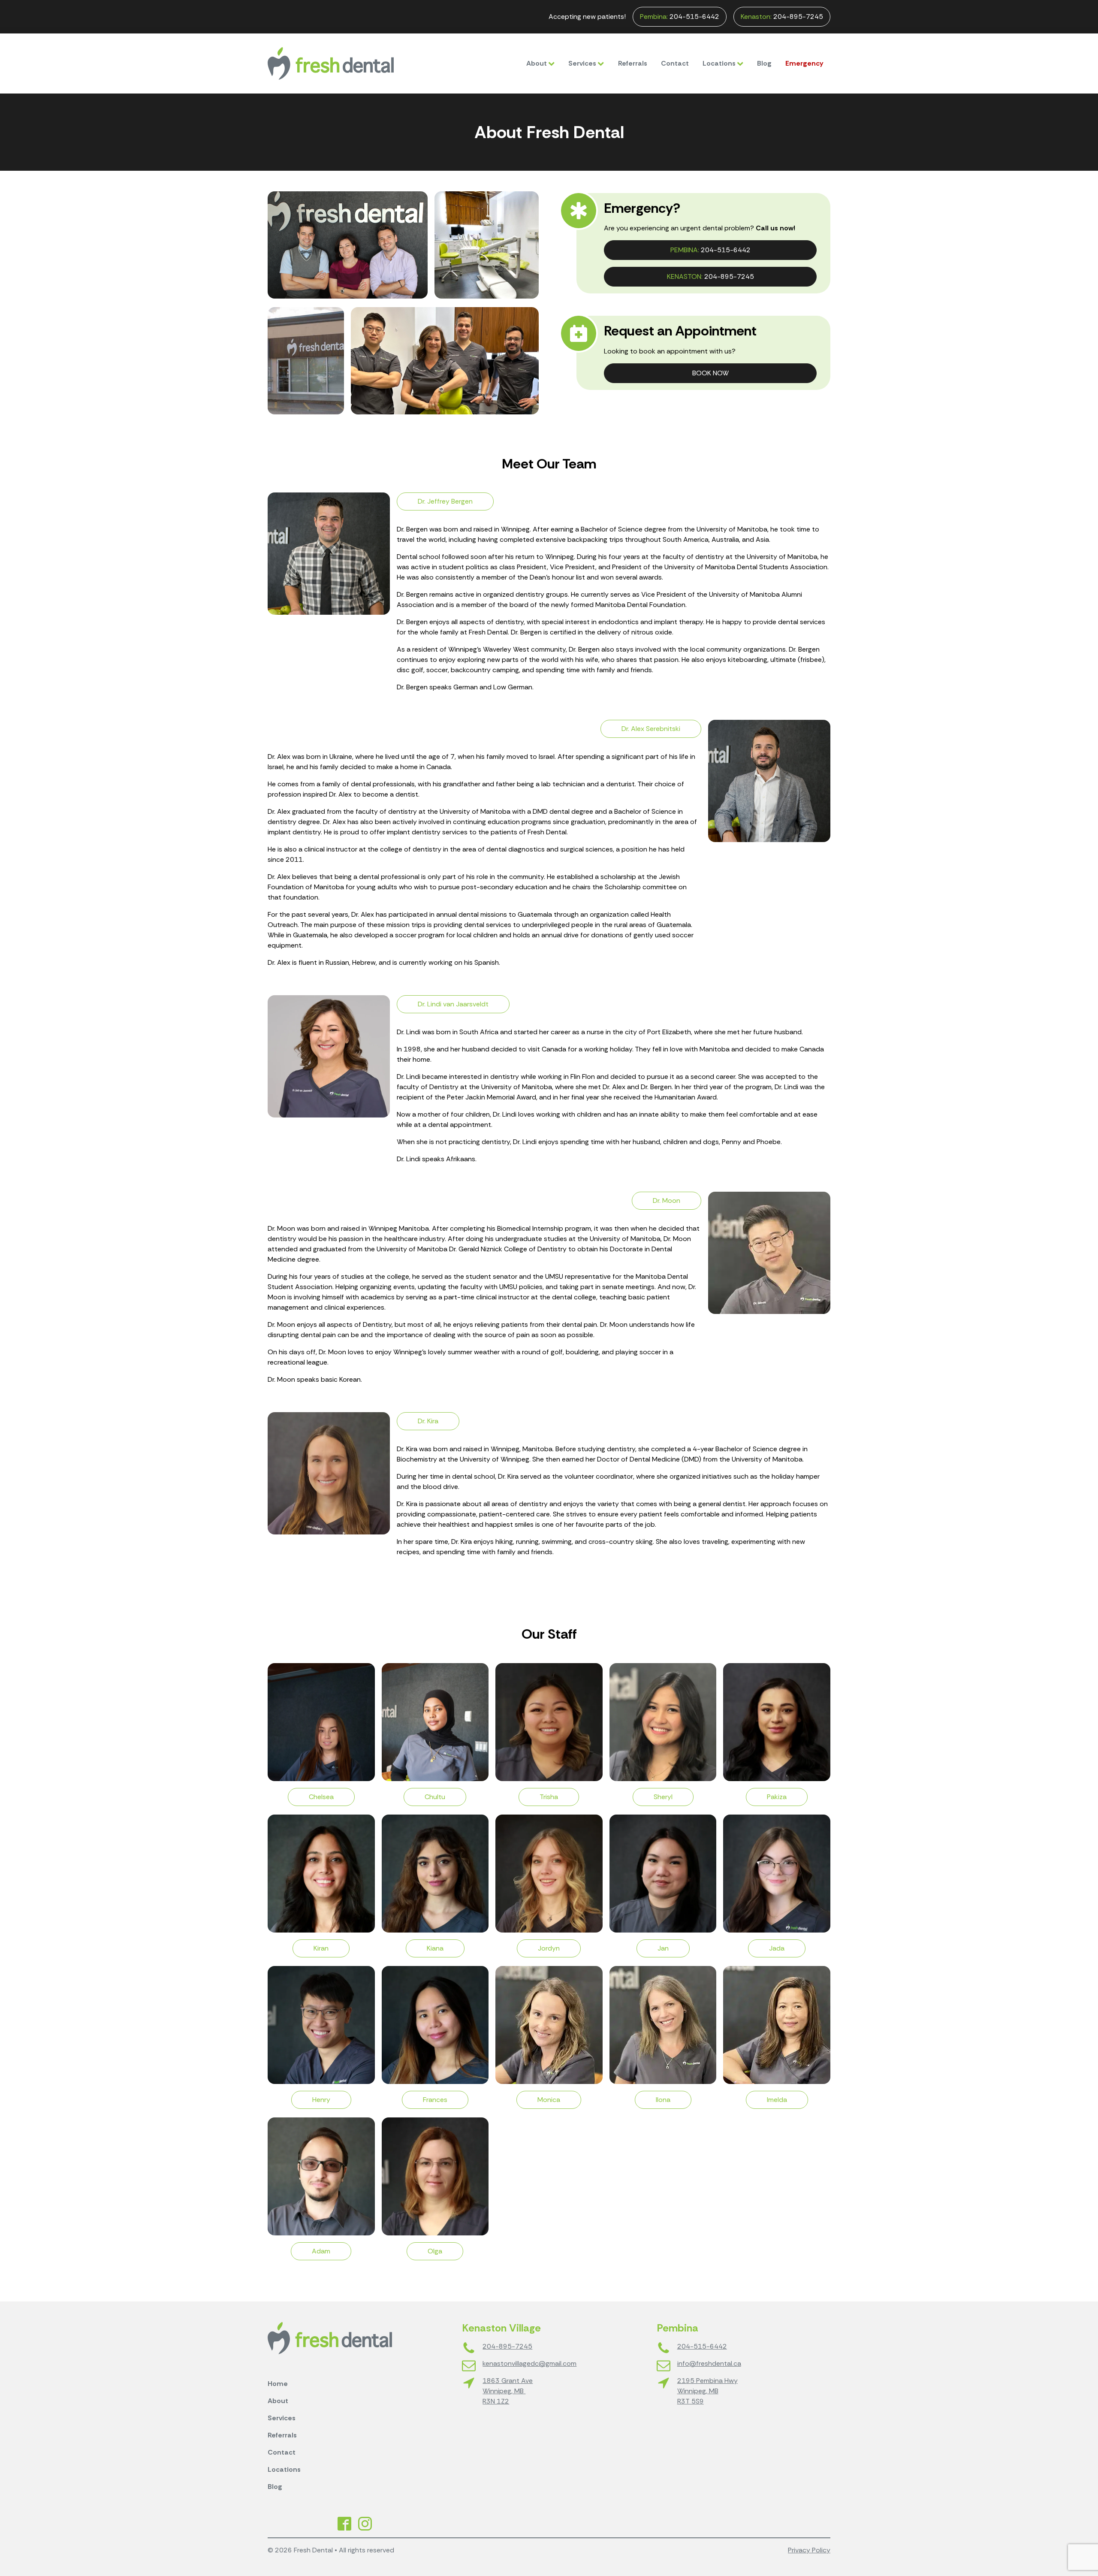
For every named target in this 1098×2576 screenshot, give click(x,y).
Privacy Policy (809, 2550)
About (537, 63)
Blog (764, 63)
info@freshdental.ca (709, 2363)
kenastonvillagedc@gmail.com (529, 2363)
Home (278, 2384)
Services (582, 63)
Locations (719, 63)
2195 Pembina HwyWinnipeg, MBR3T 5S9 (707, 2391)
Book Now (710, 373)
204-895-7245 (782, 17)
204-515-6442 (680, 17)
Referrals (633, 63)
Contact (675, 63)
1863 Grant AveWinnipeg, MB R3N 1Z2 (508, 2391)
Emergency (804, 63)
